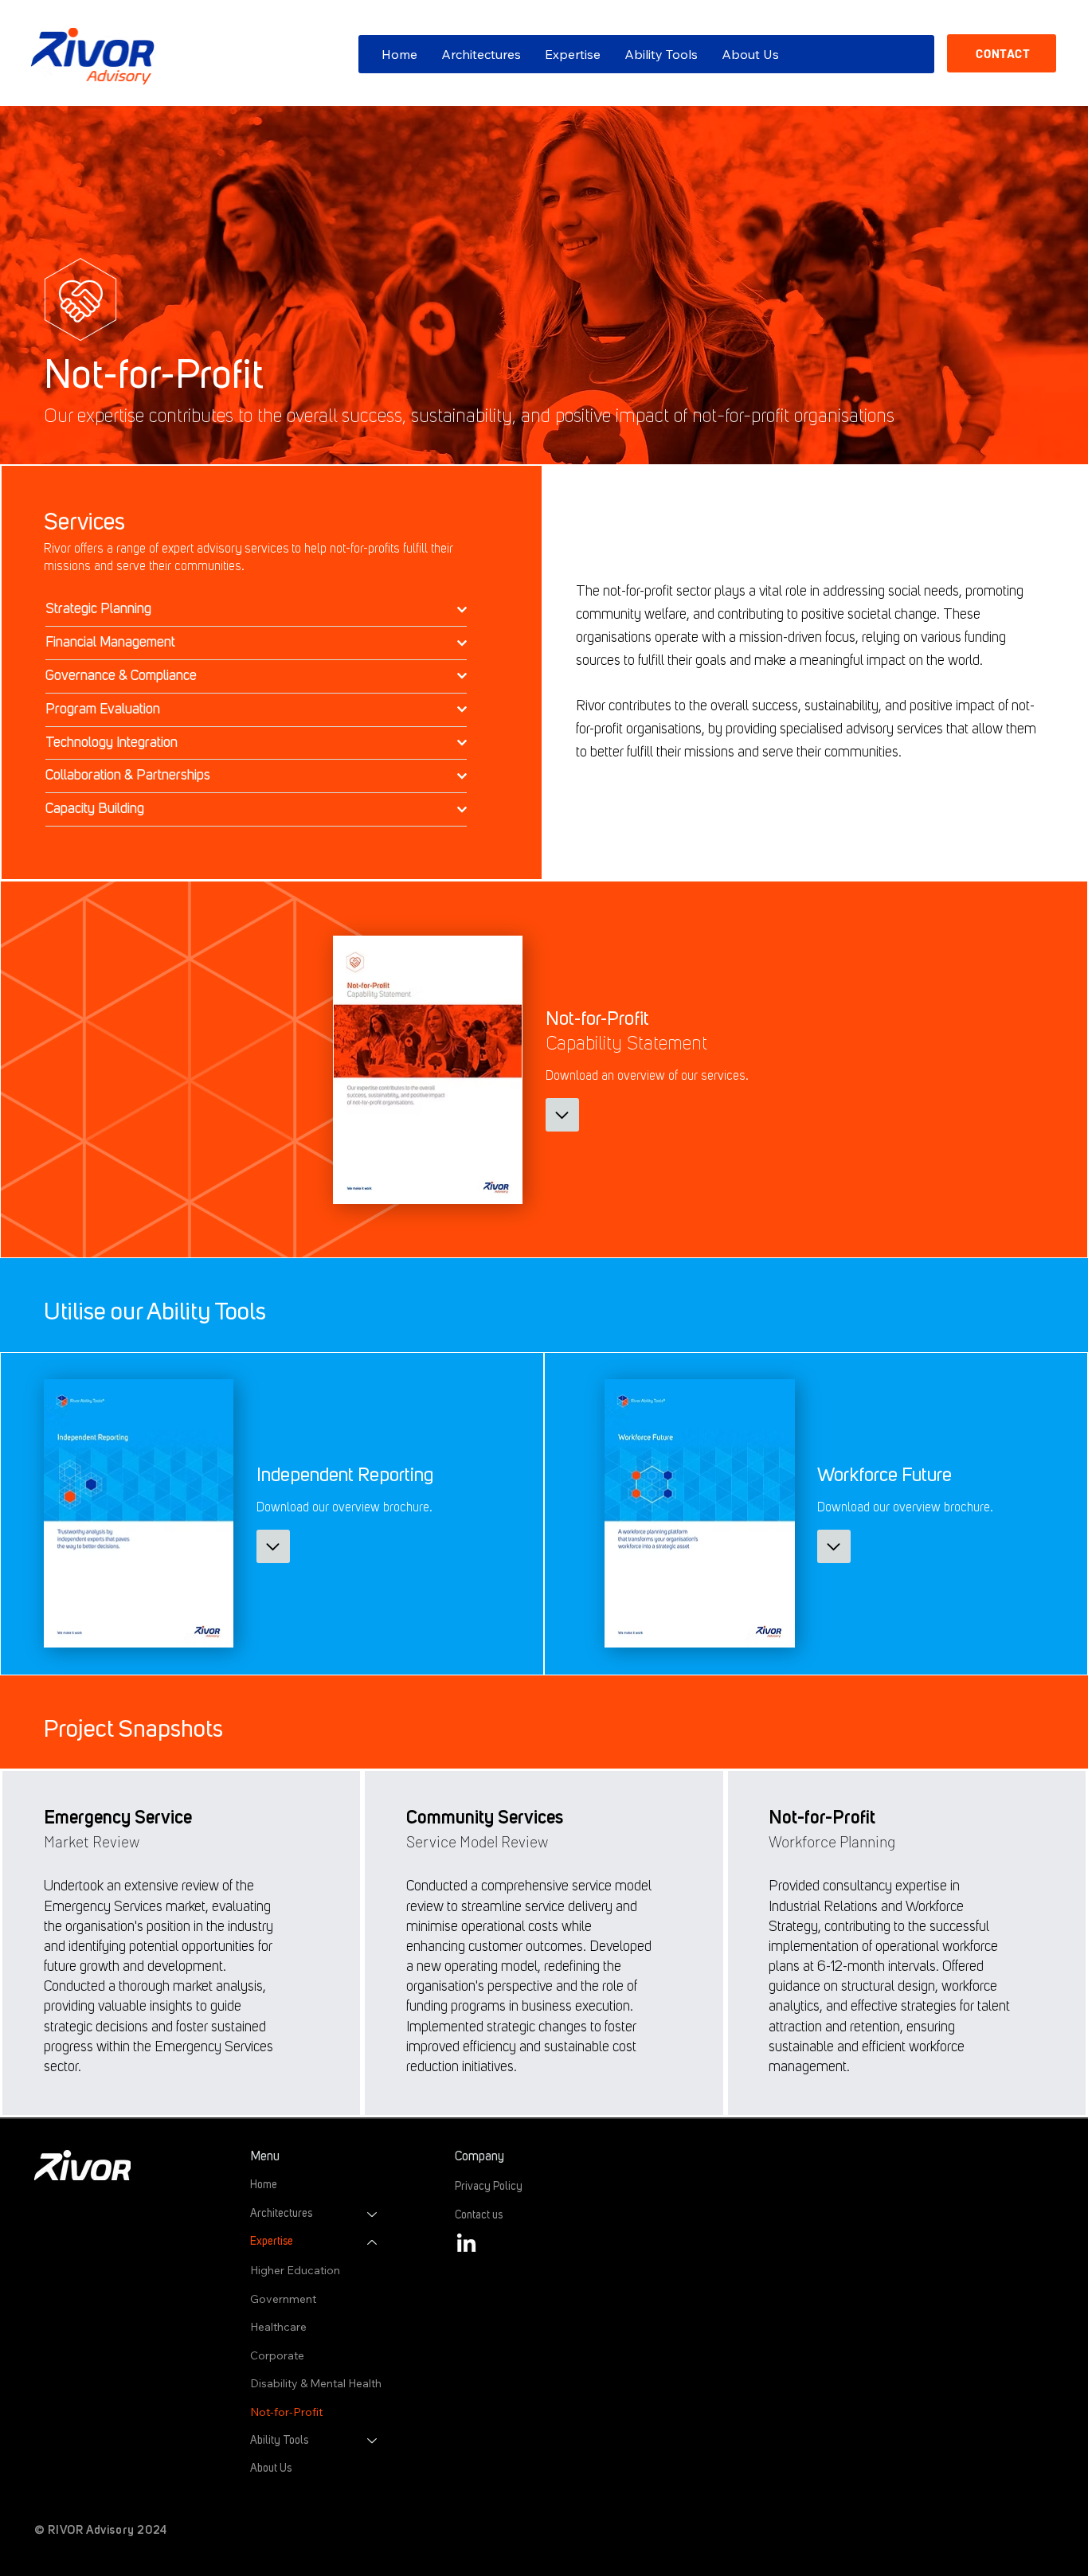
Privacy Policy (490, 2187)
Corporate (277, 2355)
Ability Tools (279, 2441)
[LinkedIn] (466, 2244)
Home (264, 2185)
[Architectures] (373, 2214)
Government (283, 2299)
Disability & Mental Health (316, 2383)
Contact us (479, 2215)
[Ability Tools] (373, 2441)
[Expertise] (373, 2242)
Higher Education (295, 2270)
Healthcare (278, 2327)
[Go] (562, 1115)
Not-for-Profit (286, 2412)
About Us (271, 2469)
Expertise (272, 2242)
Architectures (281, 2214)
